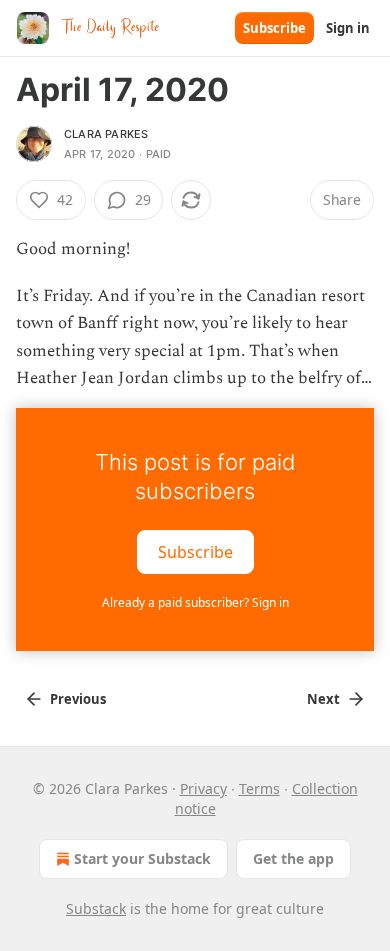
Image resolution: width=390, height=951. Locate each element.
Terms (259, 788)
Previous (78, 699)
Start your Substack (142, 858)
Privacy (203, 788)
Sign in (348, 28)
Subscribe (274, 28)
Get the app (293, 858)
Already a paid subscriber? (195, 602)
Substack (96, 908)
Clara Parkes (106, 134)
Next (323, 699)
